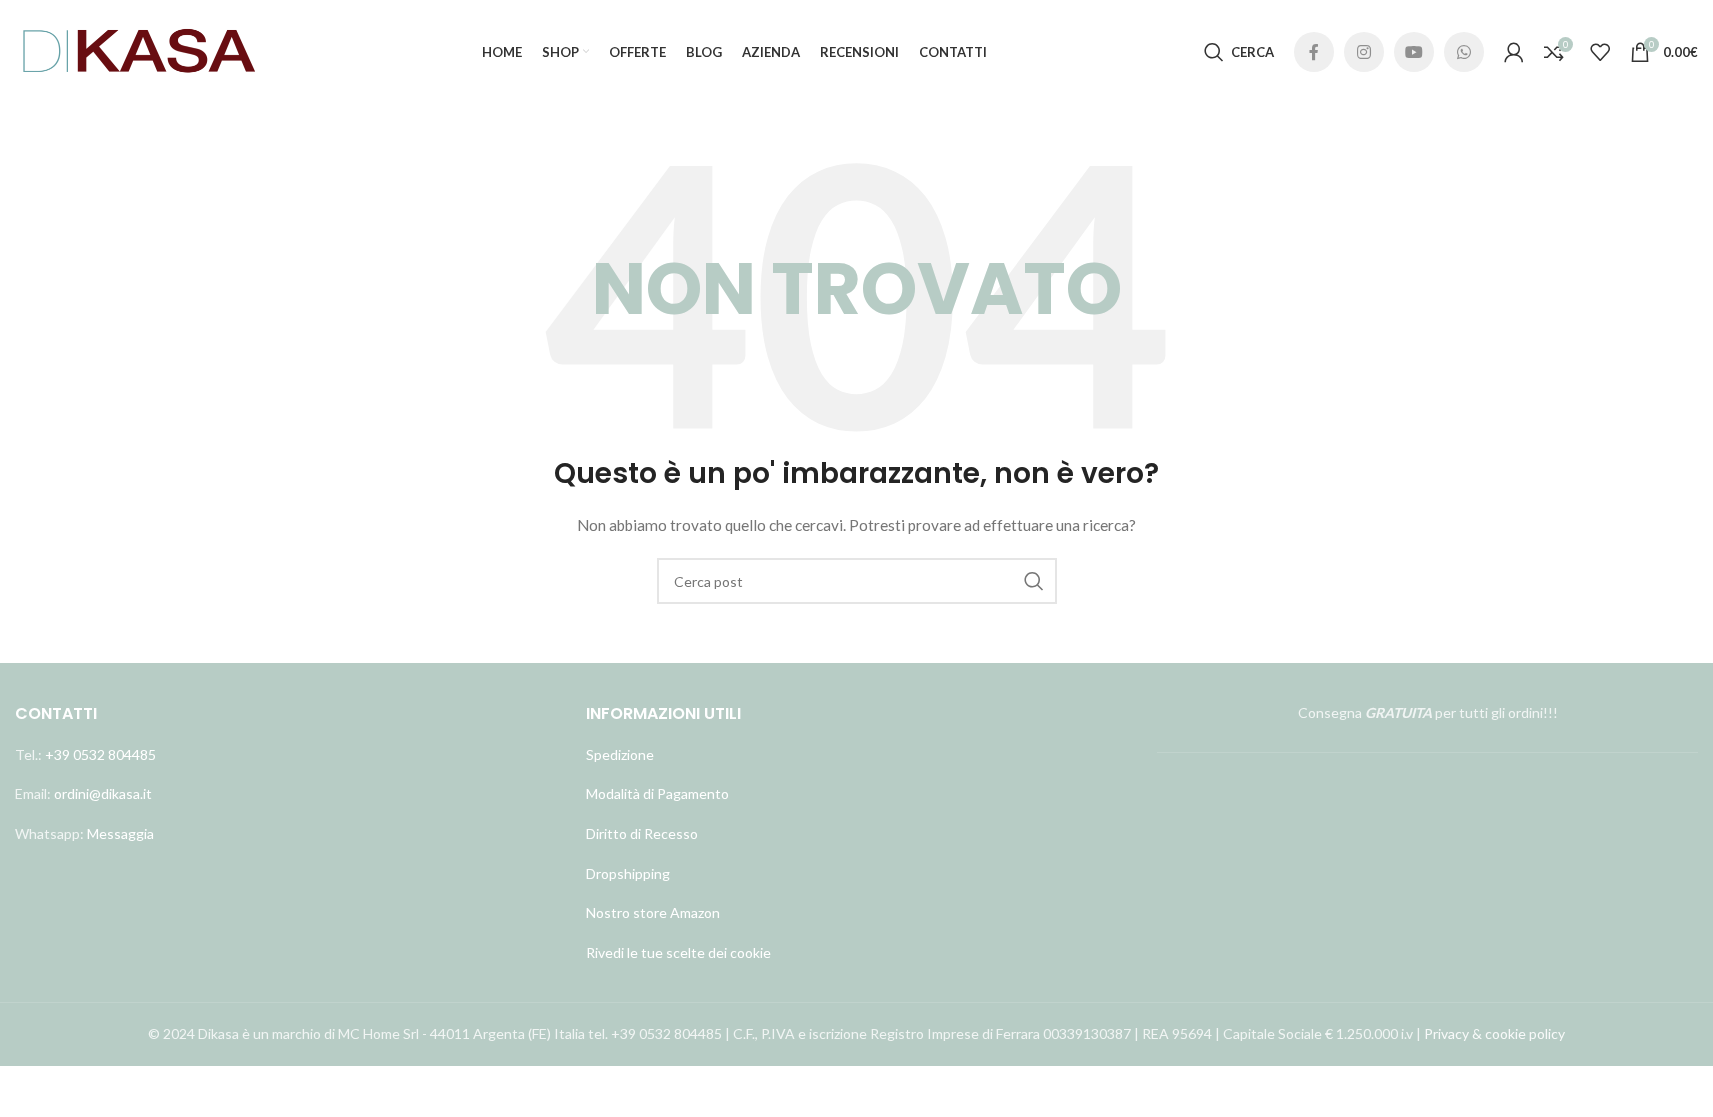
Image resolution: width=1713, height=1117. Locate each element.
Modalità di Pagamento (657, 793)
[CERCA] (1034, 581)
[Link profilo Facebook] (1314, 52)
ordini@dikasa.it (103, 793)
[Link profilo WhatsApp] (1464, 52)
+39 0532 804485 (100, 754)
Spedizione (620, 754)
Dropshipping (628, 873)
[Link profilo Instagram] (1364, 52)
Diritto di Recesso (642, 833)
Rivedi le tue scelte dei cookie (678, 952)
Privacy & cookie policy (1494, 1033)
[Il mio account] (1514, 52)
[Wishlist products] (1600, 52)
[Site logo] (140, 50)
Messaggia (119, 833)
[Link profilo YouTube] (1414, 52)
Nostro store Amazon (653, 912)
